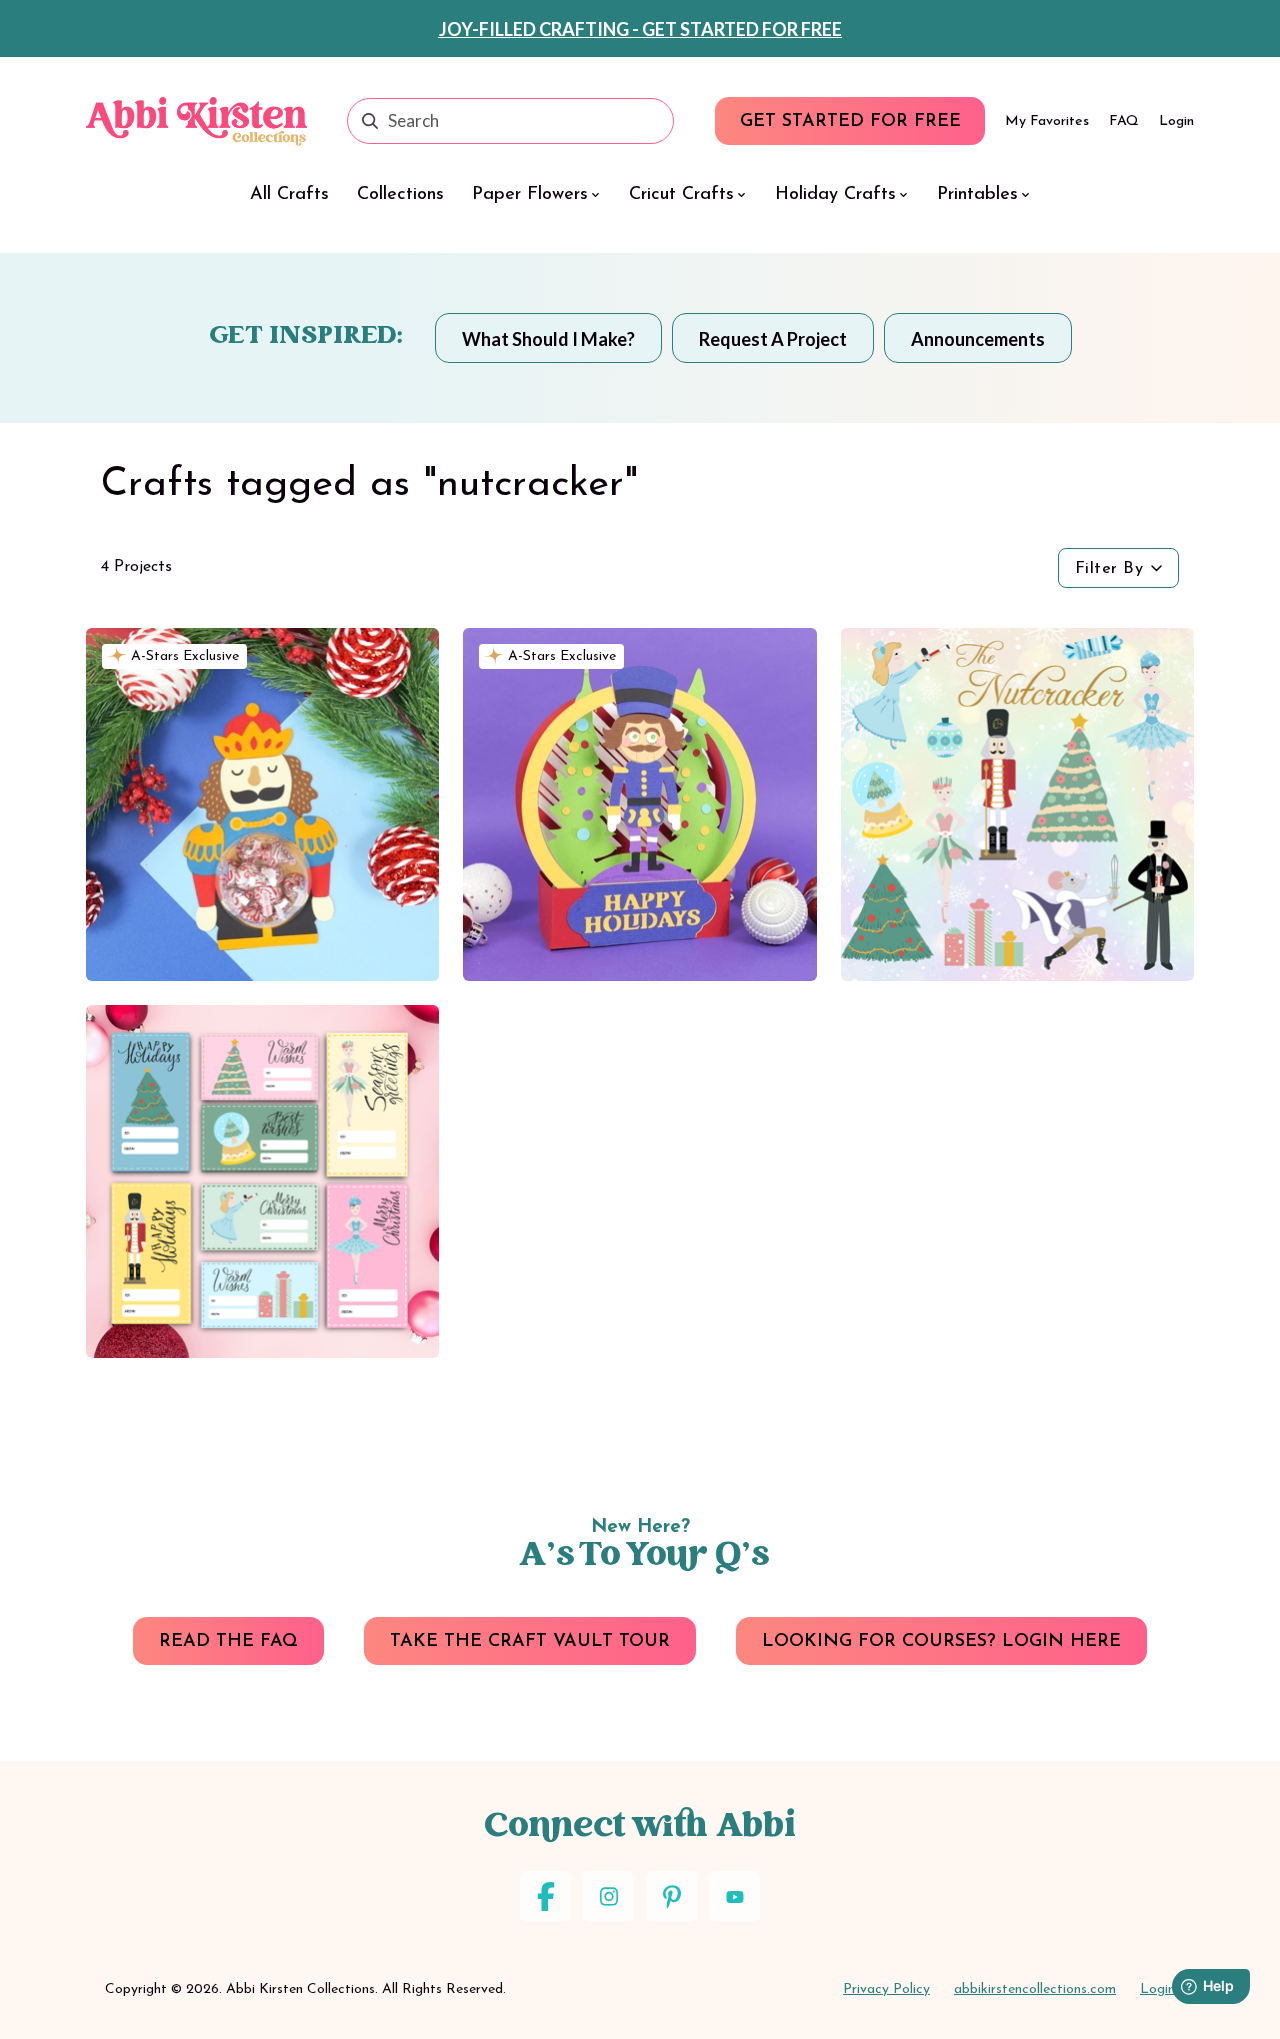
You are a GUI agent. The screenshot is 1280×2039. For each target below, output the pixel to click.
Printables (977, 195)
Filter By (1109, 569)
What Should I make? (548, 339)
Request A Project (773, 339)
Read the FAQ (228, 1642)
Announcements (978, 339)
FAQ (1124, 121)
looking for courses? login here (941, 1642)
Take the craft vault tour (530, 1642)
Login (1176, 121)
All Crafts (289, 195)
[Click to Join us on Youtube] (734, 1896)
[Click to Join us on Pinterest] (671, 1896)
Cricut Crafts (681, 195)
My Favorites (1047, 121)
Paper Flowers (530, 195)
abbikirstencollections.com (1035, 1989)
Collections (400, 195)
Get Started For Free (850, 122)
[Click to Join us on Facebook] (545, 1896)
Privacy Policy (886, 1989)
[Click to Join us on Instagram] (608, 1896)
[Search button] (370, 121)
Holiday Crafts (835, 195)
